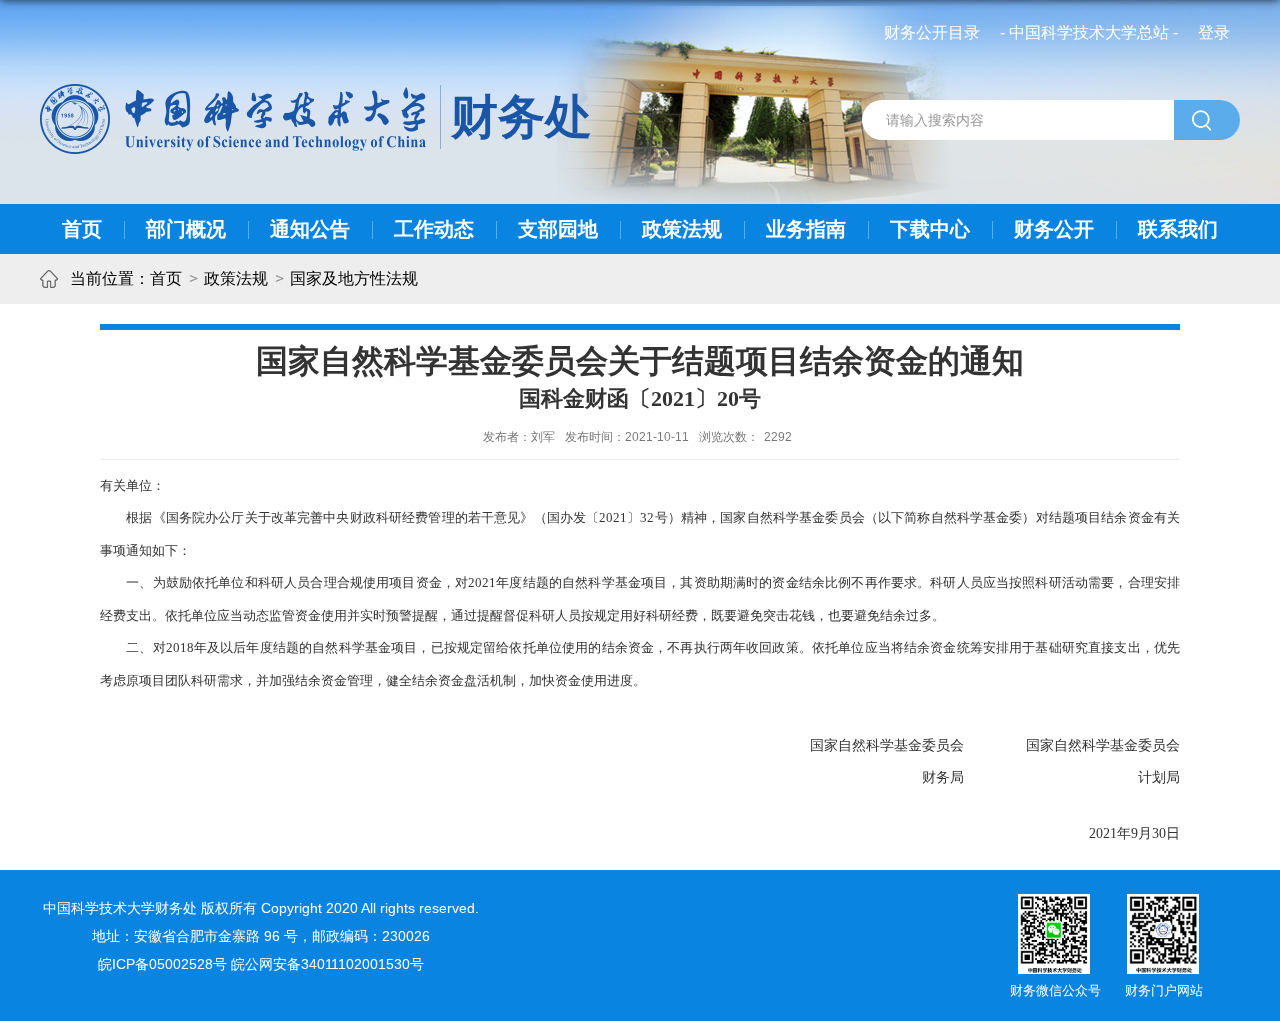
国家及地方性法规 (354, 278)
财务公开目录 (932, 32)
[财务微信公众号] (1054, 900)
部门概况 (186, 229)
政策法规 (682, 229)
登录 (1214, 32)
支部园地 (558, 229)
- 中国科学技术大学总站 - (1089, 32)
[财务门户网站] (1163, 900)
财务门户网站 (1164, 990)
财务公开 (1054, 229)
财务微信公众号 (1055, 990)
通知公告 (310, 229)
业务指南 (806, 229)
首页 (82, 229)
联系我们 (1178, 229)
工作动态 (434, 229)
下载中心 (930, 229)
